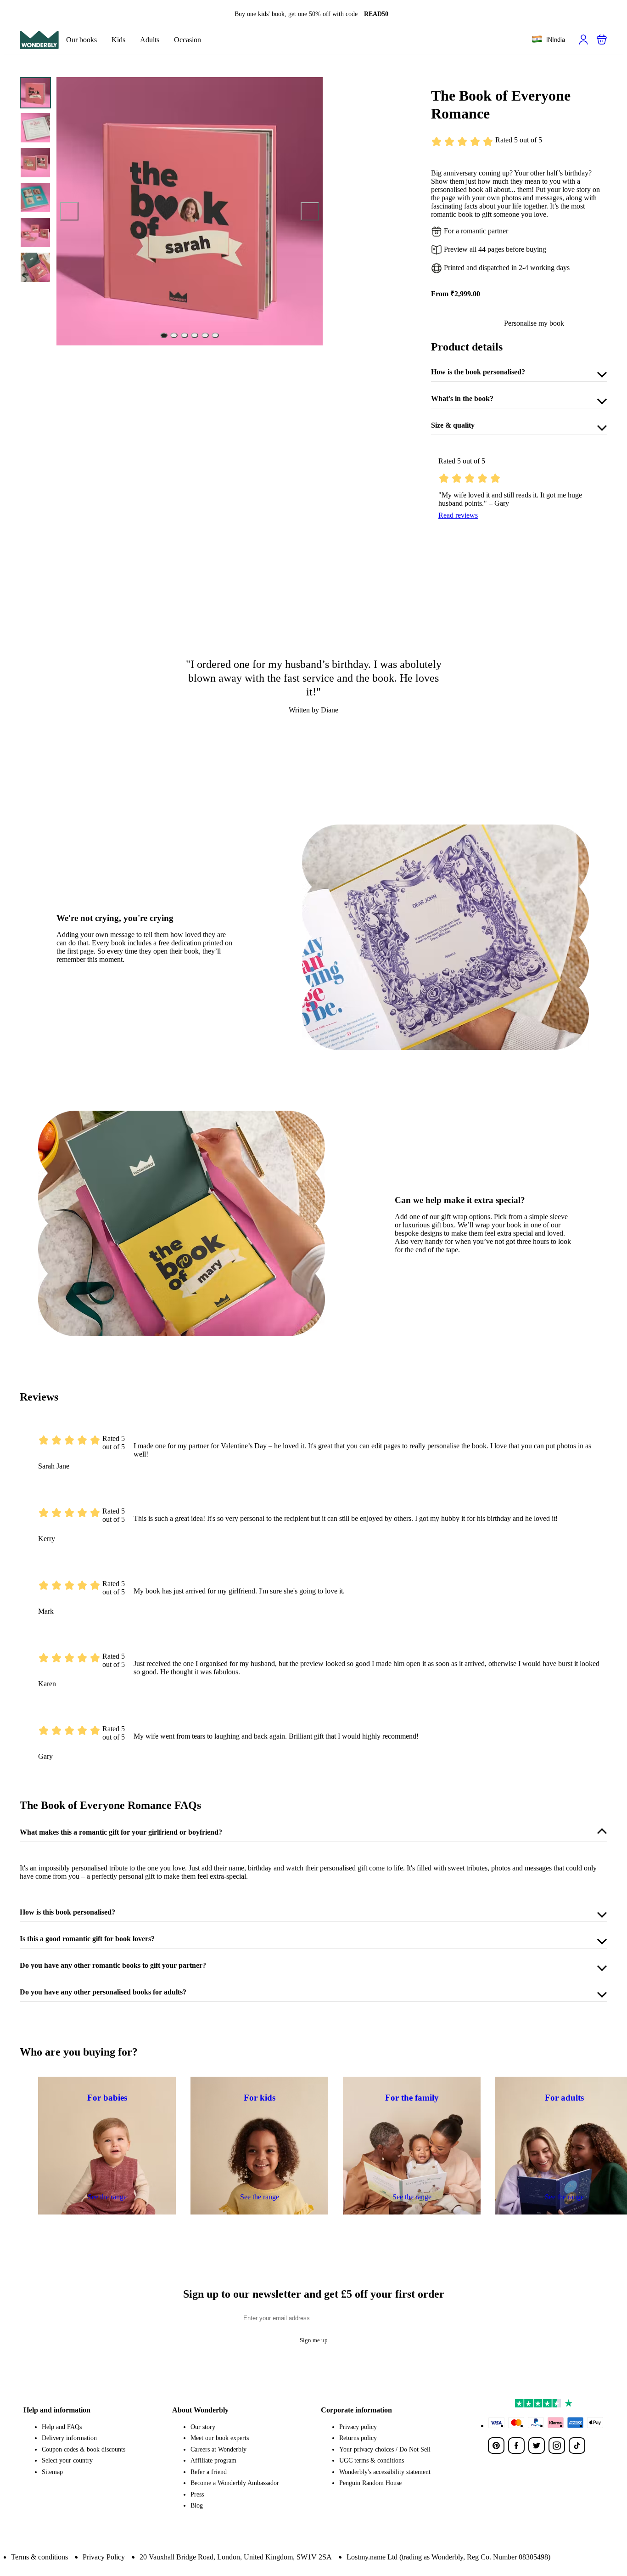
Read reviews (458, 515)
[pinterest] (496, 2446)
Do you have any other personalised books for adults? (103, 1992)
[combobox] (548, 40)
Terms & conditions (39, 2557)
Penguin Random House (370, 2483)
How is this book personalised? (67, 1912)
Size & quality (453, 425)
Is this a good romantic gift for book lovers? (87, 1939)
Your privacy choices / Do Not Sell (385, 2449)
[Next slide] (310, 211)
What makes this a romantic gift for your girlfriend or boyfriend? (121, 1832)
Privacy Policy (104, 2557)
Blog (197, 2505)
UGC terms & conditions (372, 2460)
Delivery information (69, 2438)
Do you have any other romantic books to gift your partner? (113, 1965)
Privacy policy (358, 2427)
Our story (203, 2427)
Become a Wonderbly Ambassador (235, 2483)
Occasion (188, 40)
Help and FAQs (62, 2427)
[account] (583, 40)
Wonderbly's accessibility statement (385, 2472)
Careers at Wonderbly (218, 2449)
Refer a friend (209, 2472)
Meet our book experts (220, 2438)
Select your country (67, 2460)
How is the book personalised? (478, 372)
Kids (118, 40)
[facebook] (516, 2446)
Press (197, 2494)
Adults (150, 40)
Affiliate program (213, 2460)
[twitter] (537, 2446)
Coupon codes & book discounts (84, 2449)
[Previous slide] (69, 211)
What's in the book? (462, 398)
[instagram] (557, 2446)
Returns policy (358, 2438)
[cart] (602, 40)
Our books (81, 40)
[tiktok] (577, 2446)
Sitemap (52, 2472)
